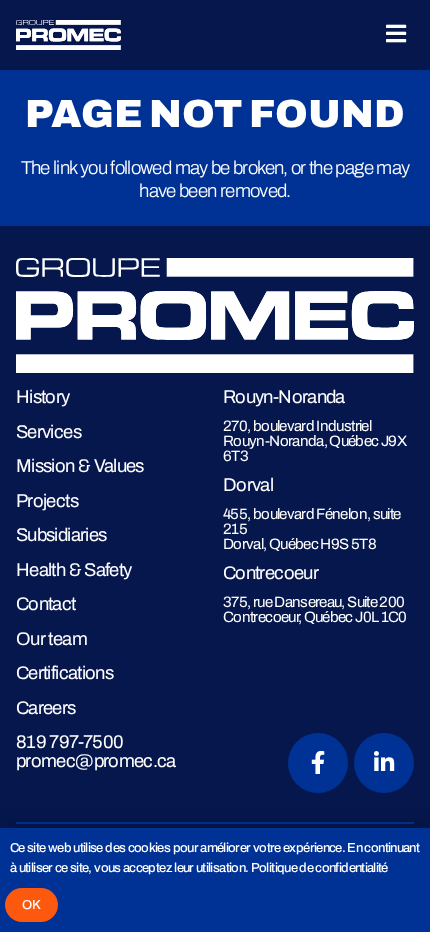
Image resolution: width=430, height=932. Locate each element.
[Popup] (396, 35)
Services (48, 431)
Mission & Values (80, 465)
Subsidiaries (61, 534)
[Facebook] (318, 763)
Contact (46, 603)
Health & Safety (73, 569)
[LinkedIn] (384, 763)
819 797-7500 (69, 741)
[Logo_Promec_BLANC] (68, 35)
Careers (46, 707)
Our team (51, 638)
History (43, 396)
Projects (47, 500)
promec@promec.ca (96, 760)
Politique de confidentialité (319, 867)
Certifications (64, 672)
